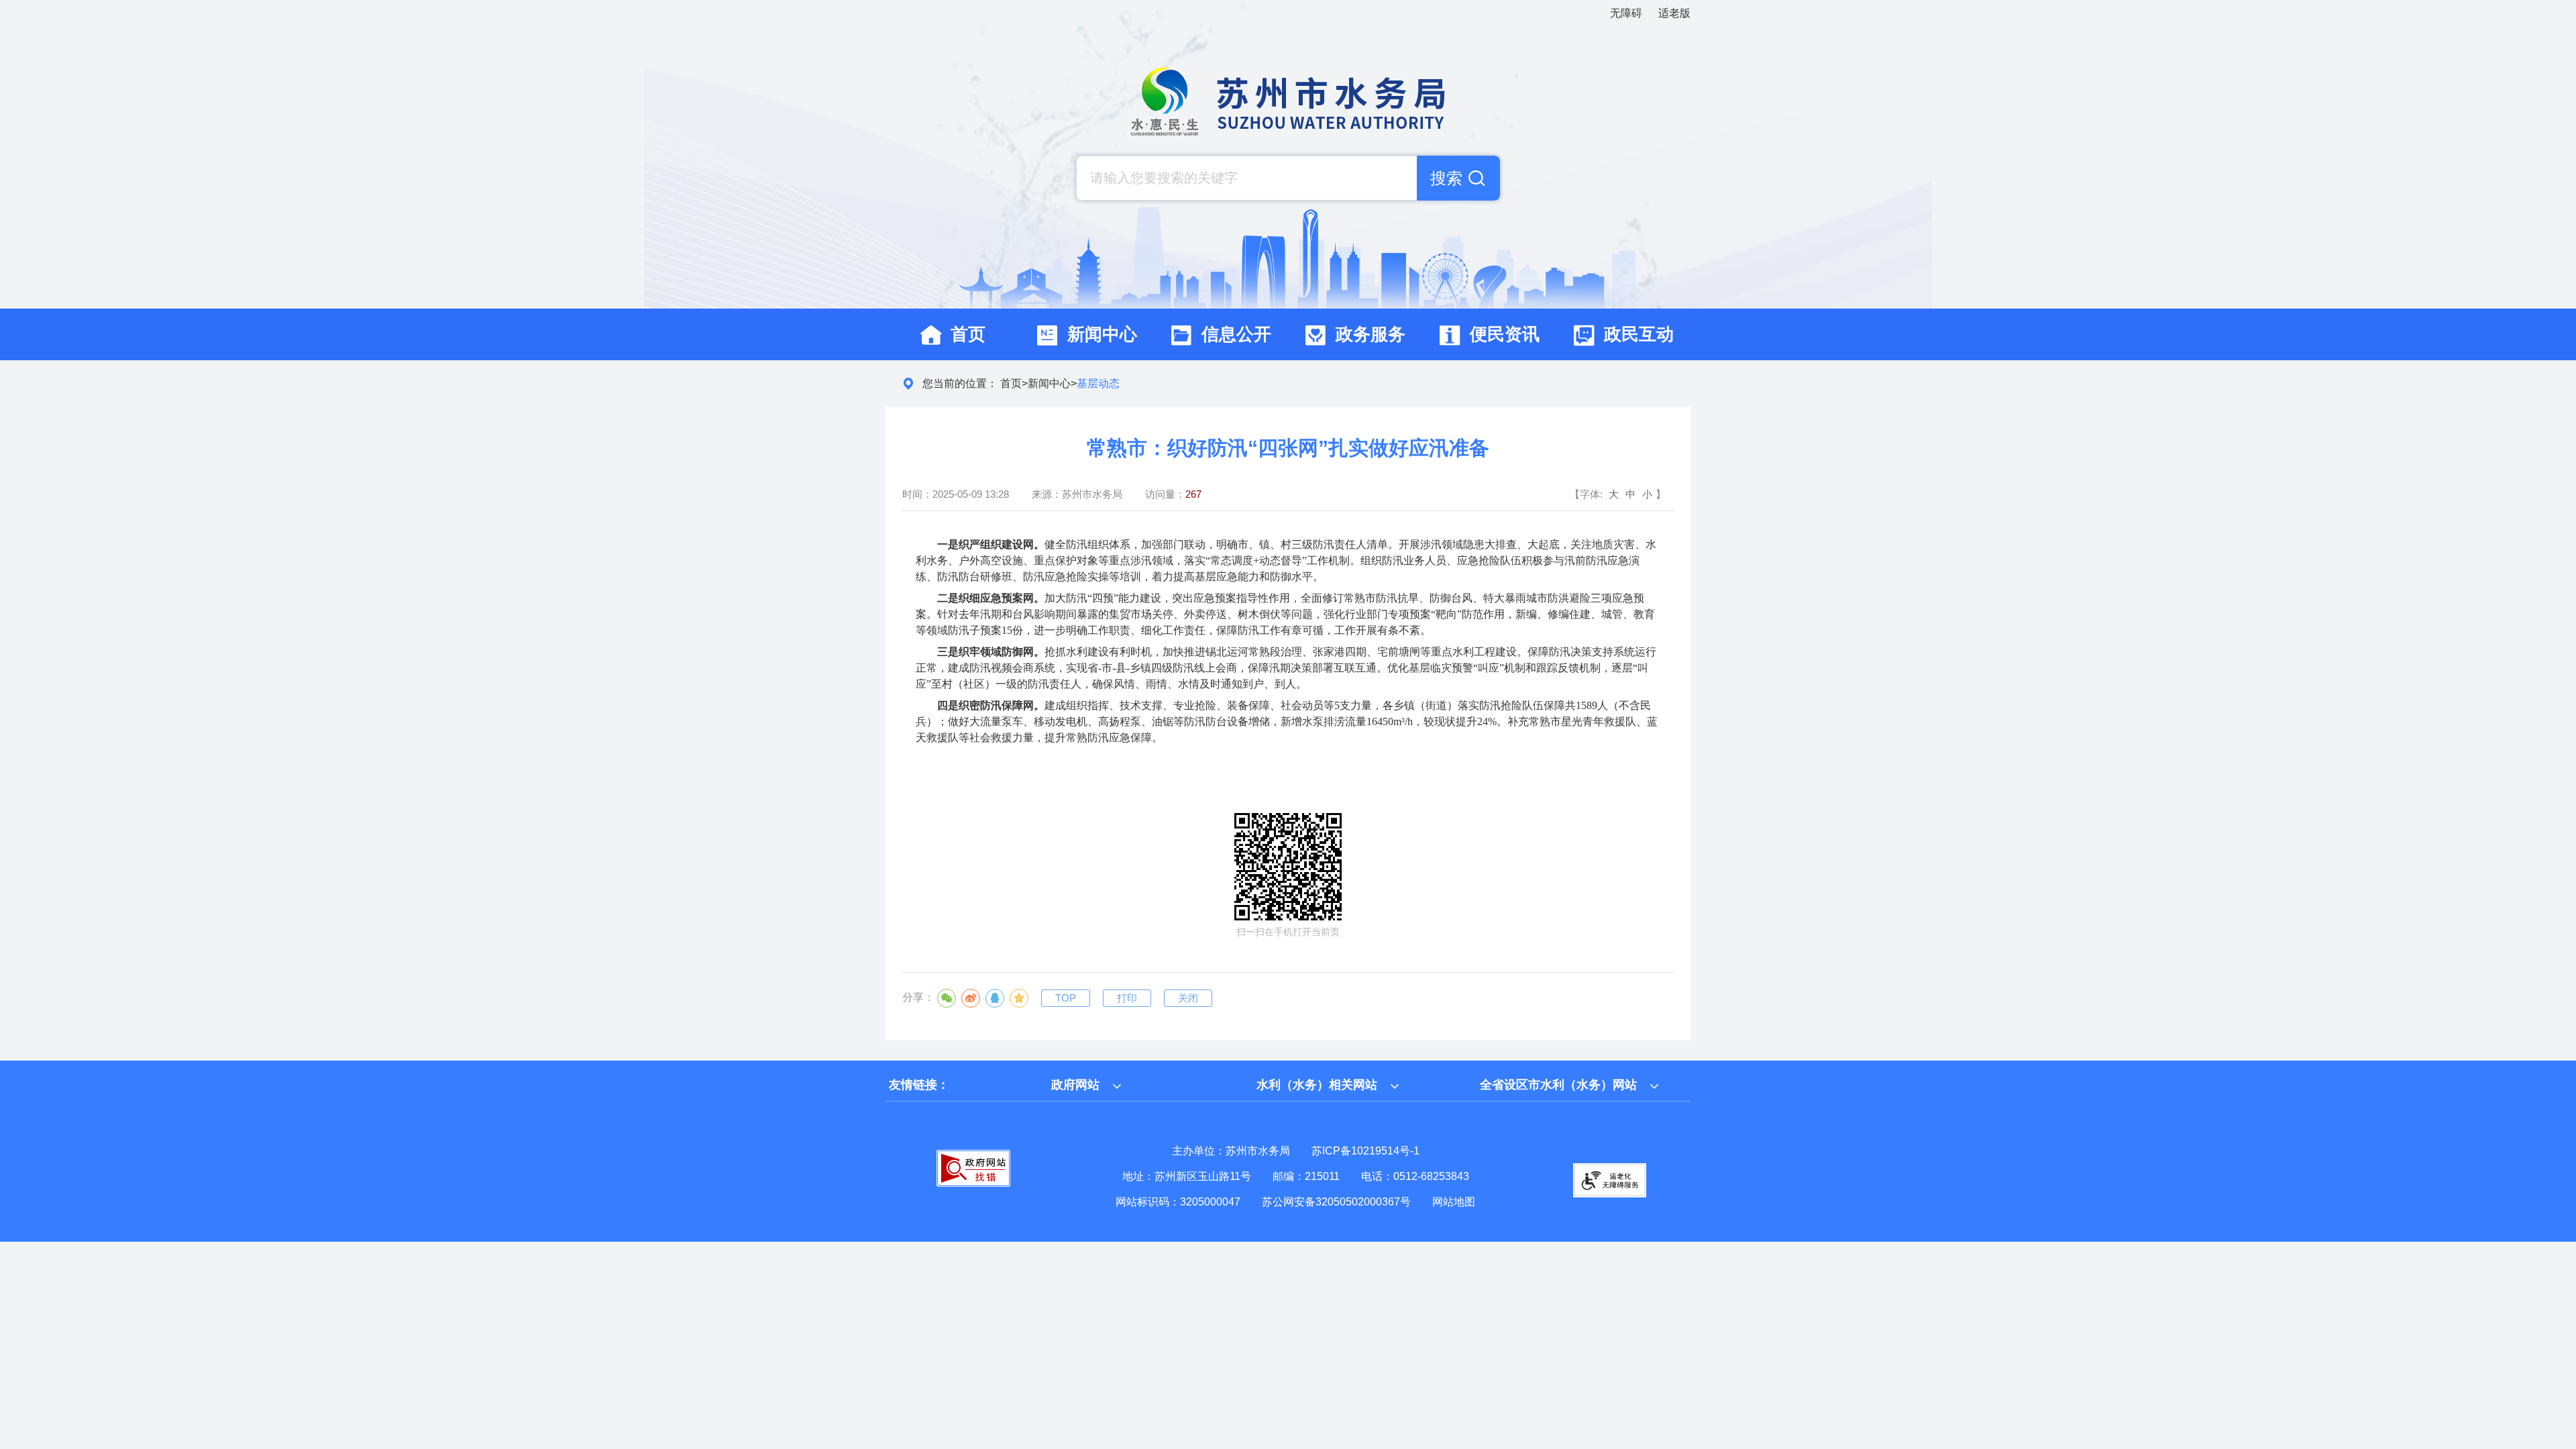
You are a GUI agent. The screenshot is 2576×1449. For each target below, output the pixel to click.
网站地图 (1454, 1202)
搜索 (1446, 178)
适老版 (1674, 13)
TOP (1066, 998)
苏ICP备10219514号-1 (1365, 1151)
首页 (1011, 383)
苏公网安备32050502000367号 (1336, 1202)
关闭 (1188, 998)
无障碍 (1626, 13)
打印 (1127, 998)
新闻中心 (1049, 383)
